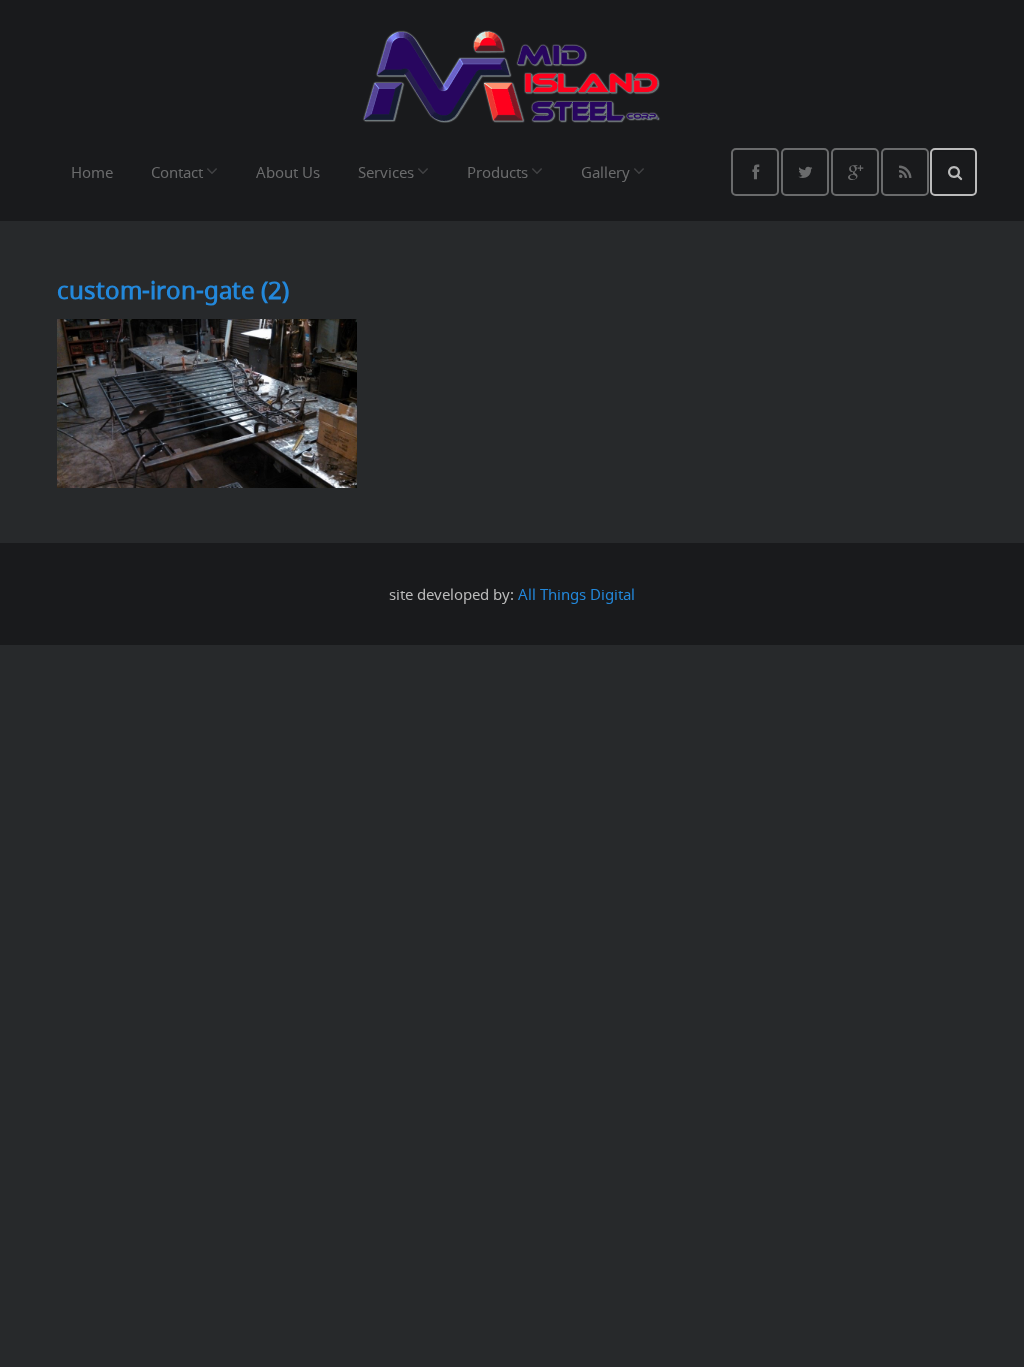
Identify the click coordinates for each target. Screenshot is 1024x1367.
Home (92, 172)
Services (386, 172)
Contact (177, 172)
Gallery (605, 172)
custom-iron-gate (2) (173, 290)
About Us (288, 172)
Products (497, 172)
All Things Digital (576, 594)
